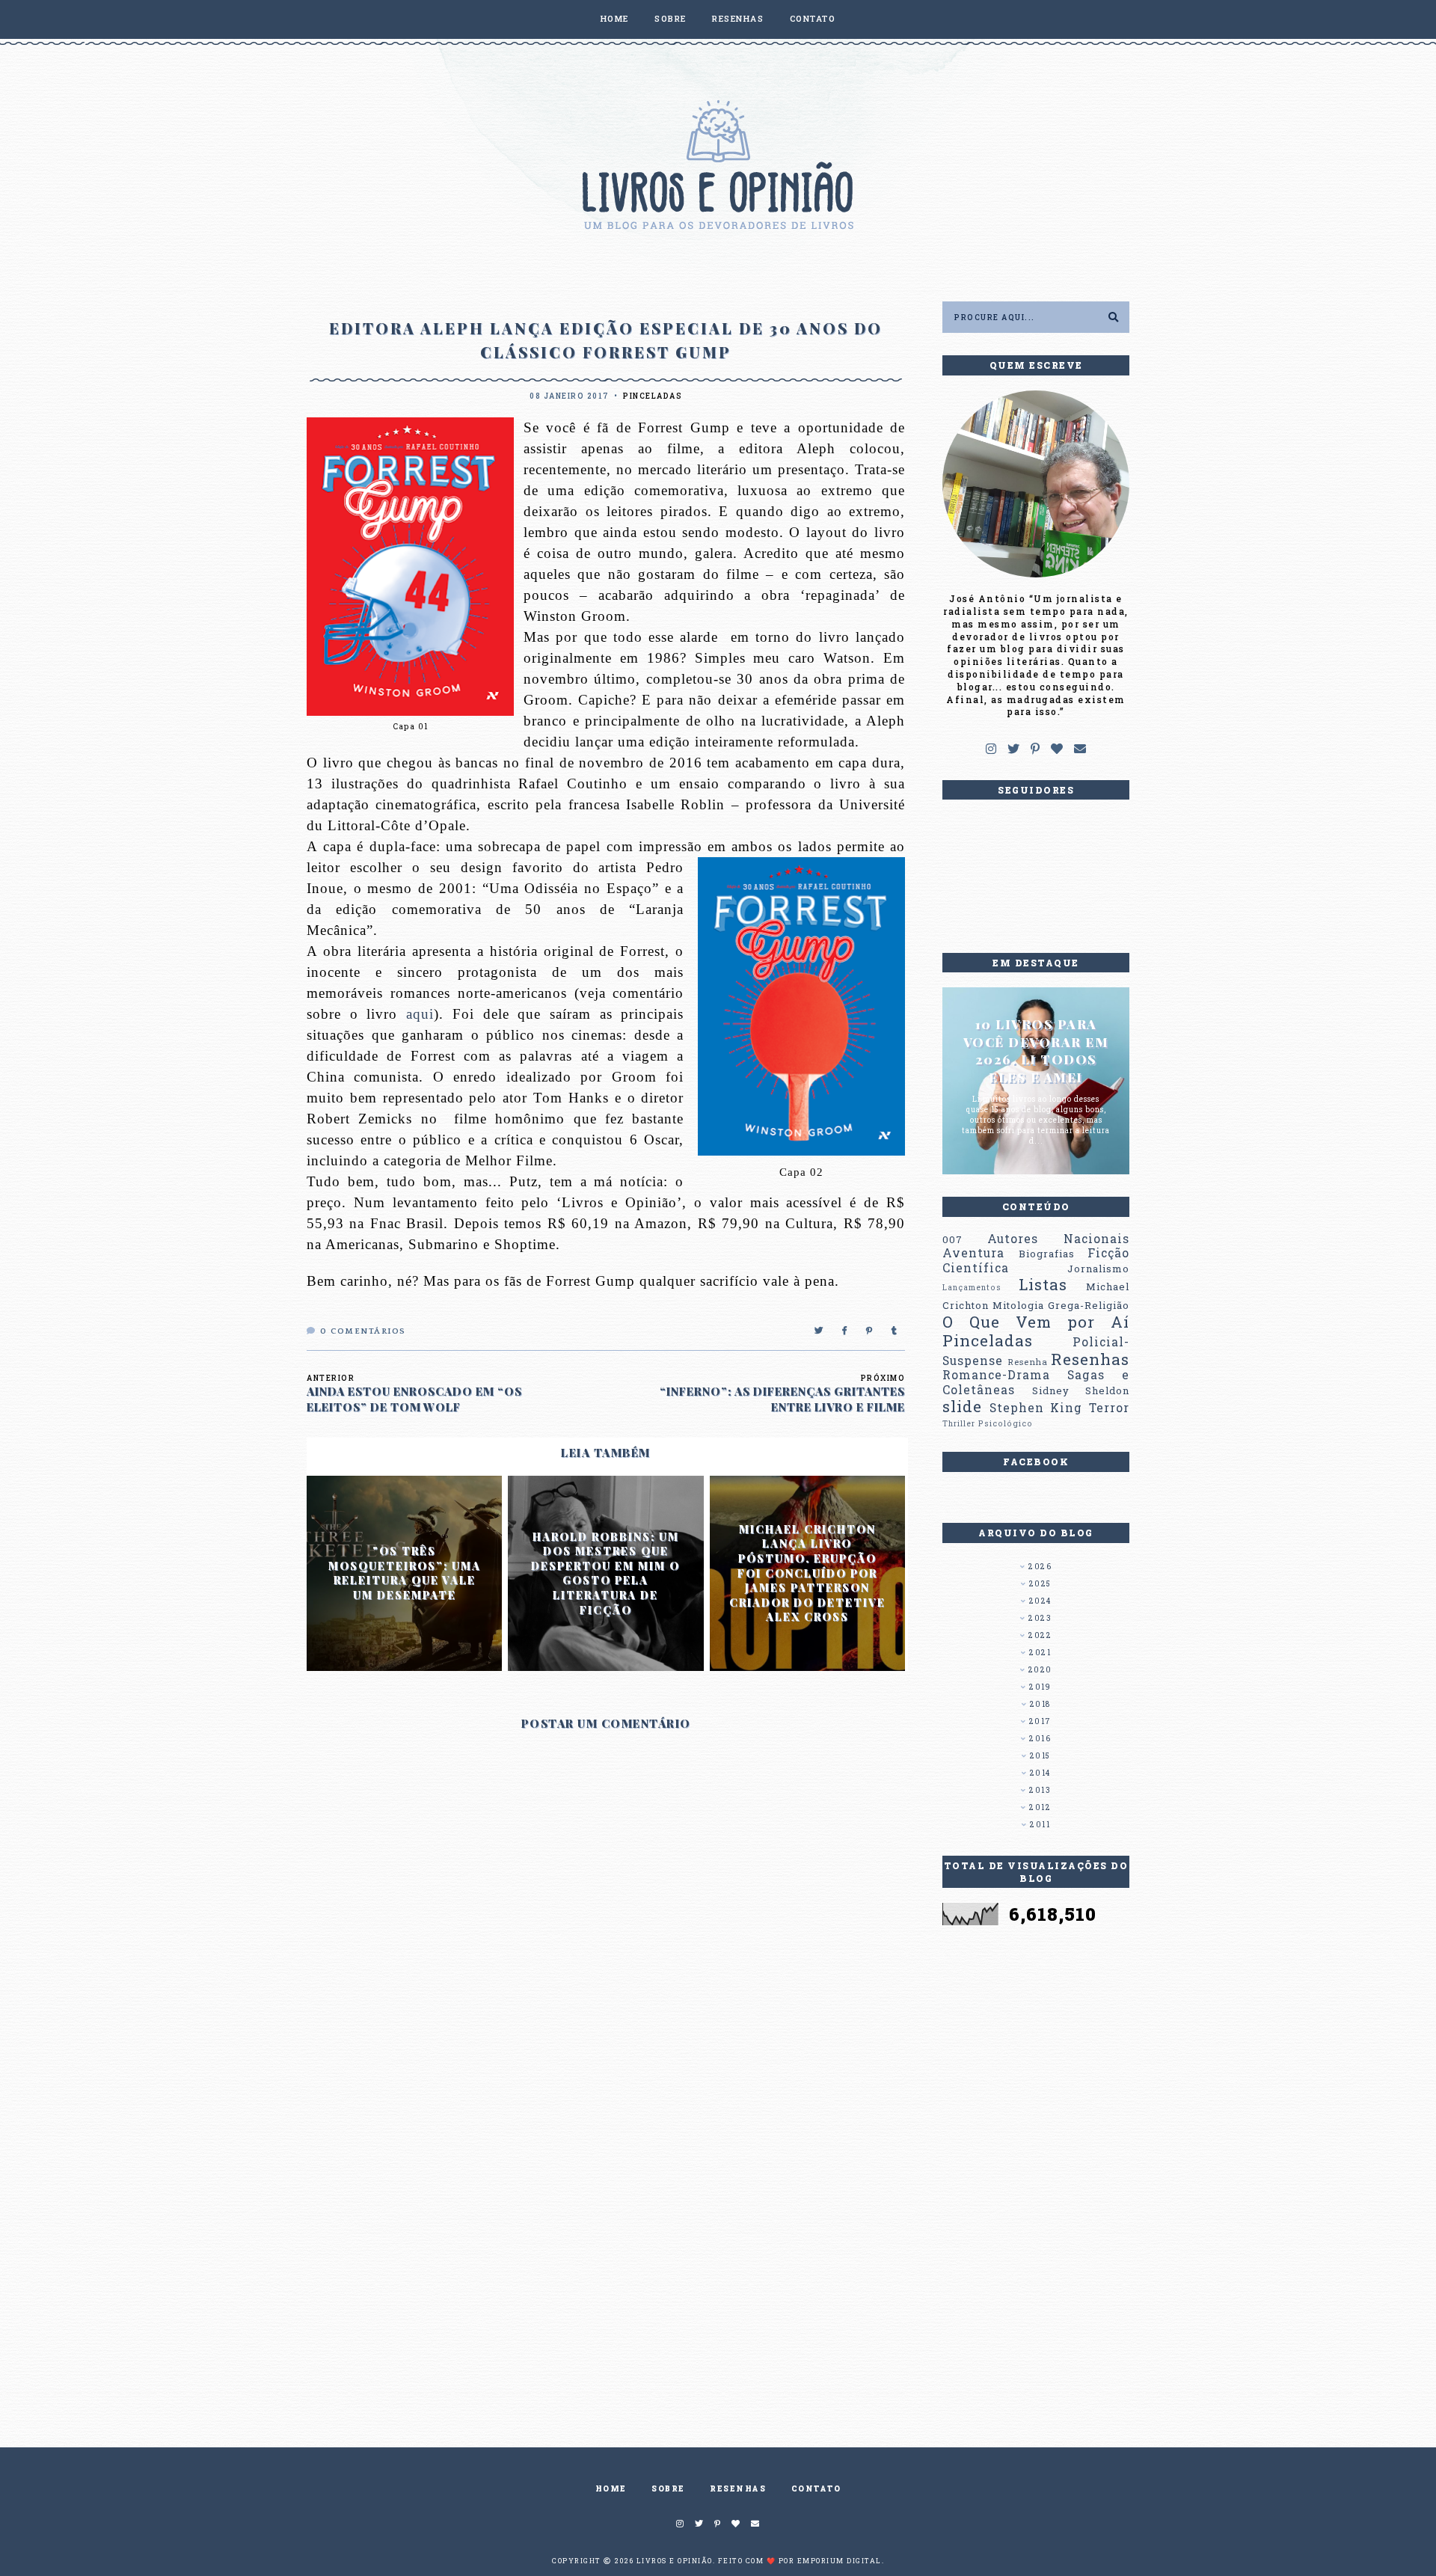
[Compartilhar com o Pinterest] (870, 1331)
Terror (1109, 1408)
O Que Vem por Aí (1036, 1322)
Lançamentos (972, 1287)
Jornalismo (1098, 1269)
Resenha (1028, 1362)
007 (952, 1239)
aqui (420, 1014)
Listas (1043, 1284)
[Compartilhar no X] (819, 1331)
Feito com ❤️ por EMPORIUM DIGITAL (800, 2561)
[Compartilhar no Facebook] (845, 1331)
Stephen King (1036, 1408)
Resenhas (1090, 1359)
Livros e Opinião (675, 2561)
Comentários (363, 1331)
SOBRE (671, 18)
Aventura (973, 1253)
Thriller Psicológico (988, 1423)
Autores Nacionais (1058, 1239)
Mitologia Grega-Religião (1061, 1305)
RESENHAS (738, 18)
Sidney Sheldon (1081, 1390)
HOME (615, 18)
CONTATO (813, 18)
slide (962, 1406)
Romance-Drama (996, 1375)
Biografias (1047, 1254)
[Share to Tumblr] (895, 1331)
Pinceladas (653, 396)
